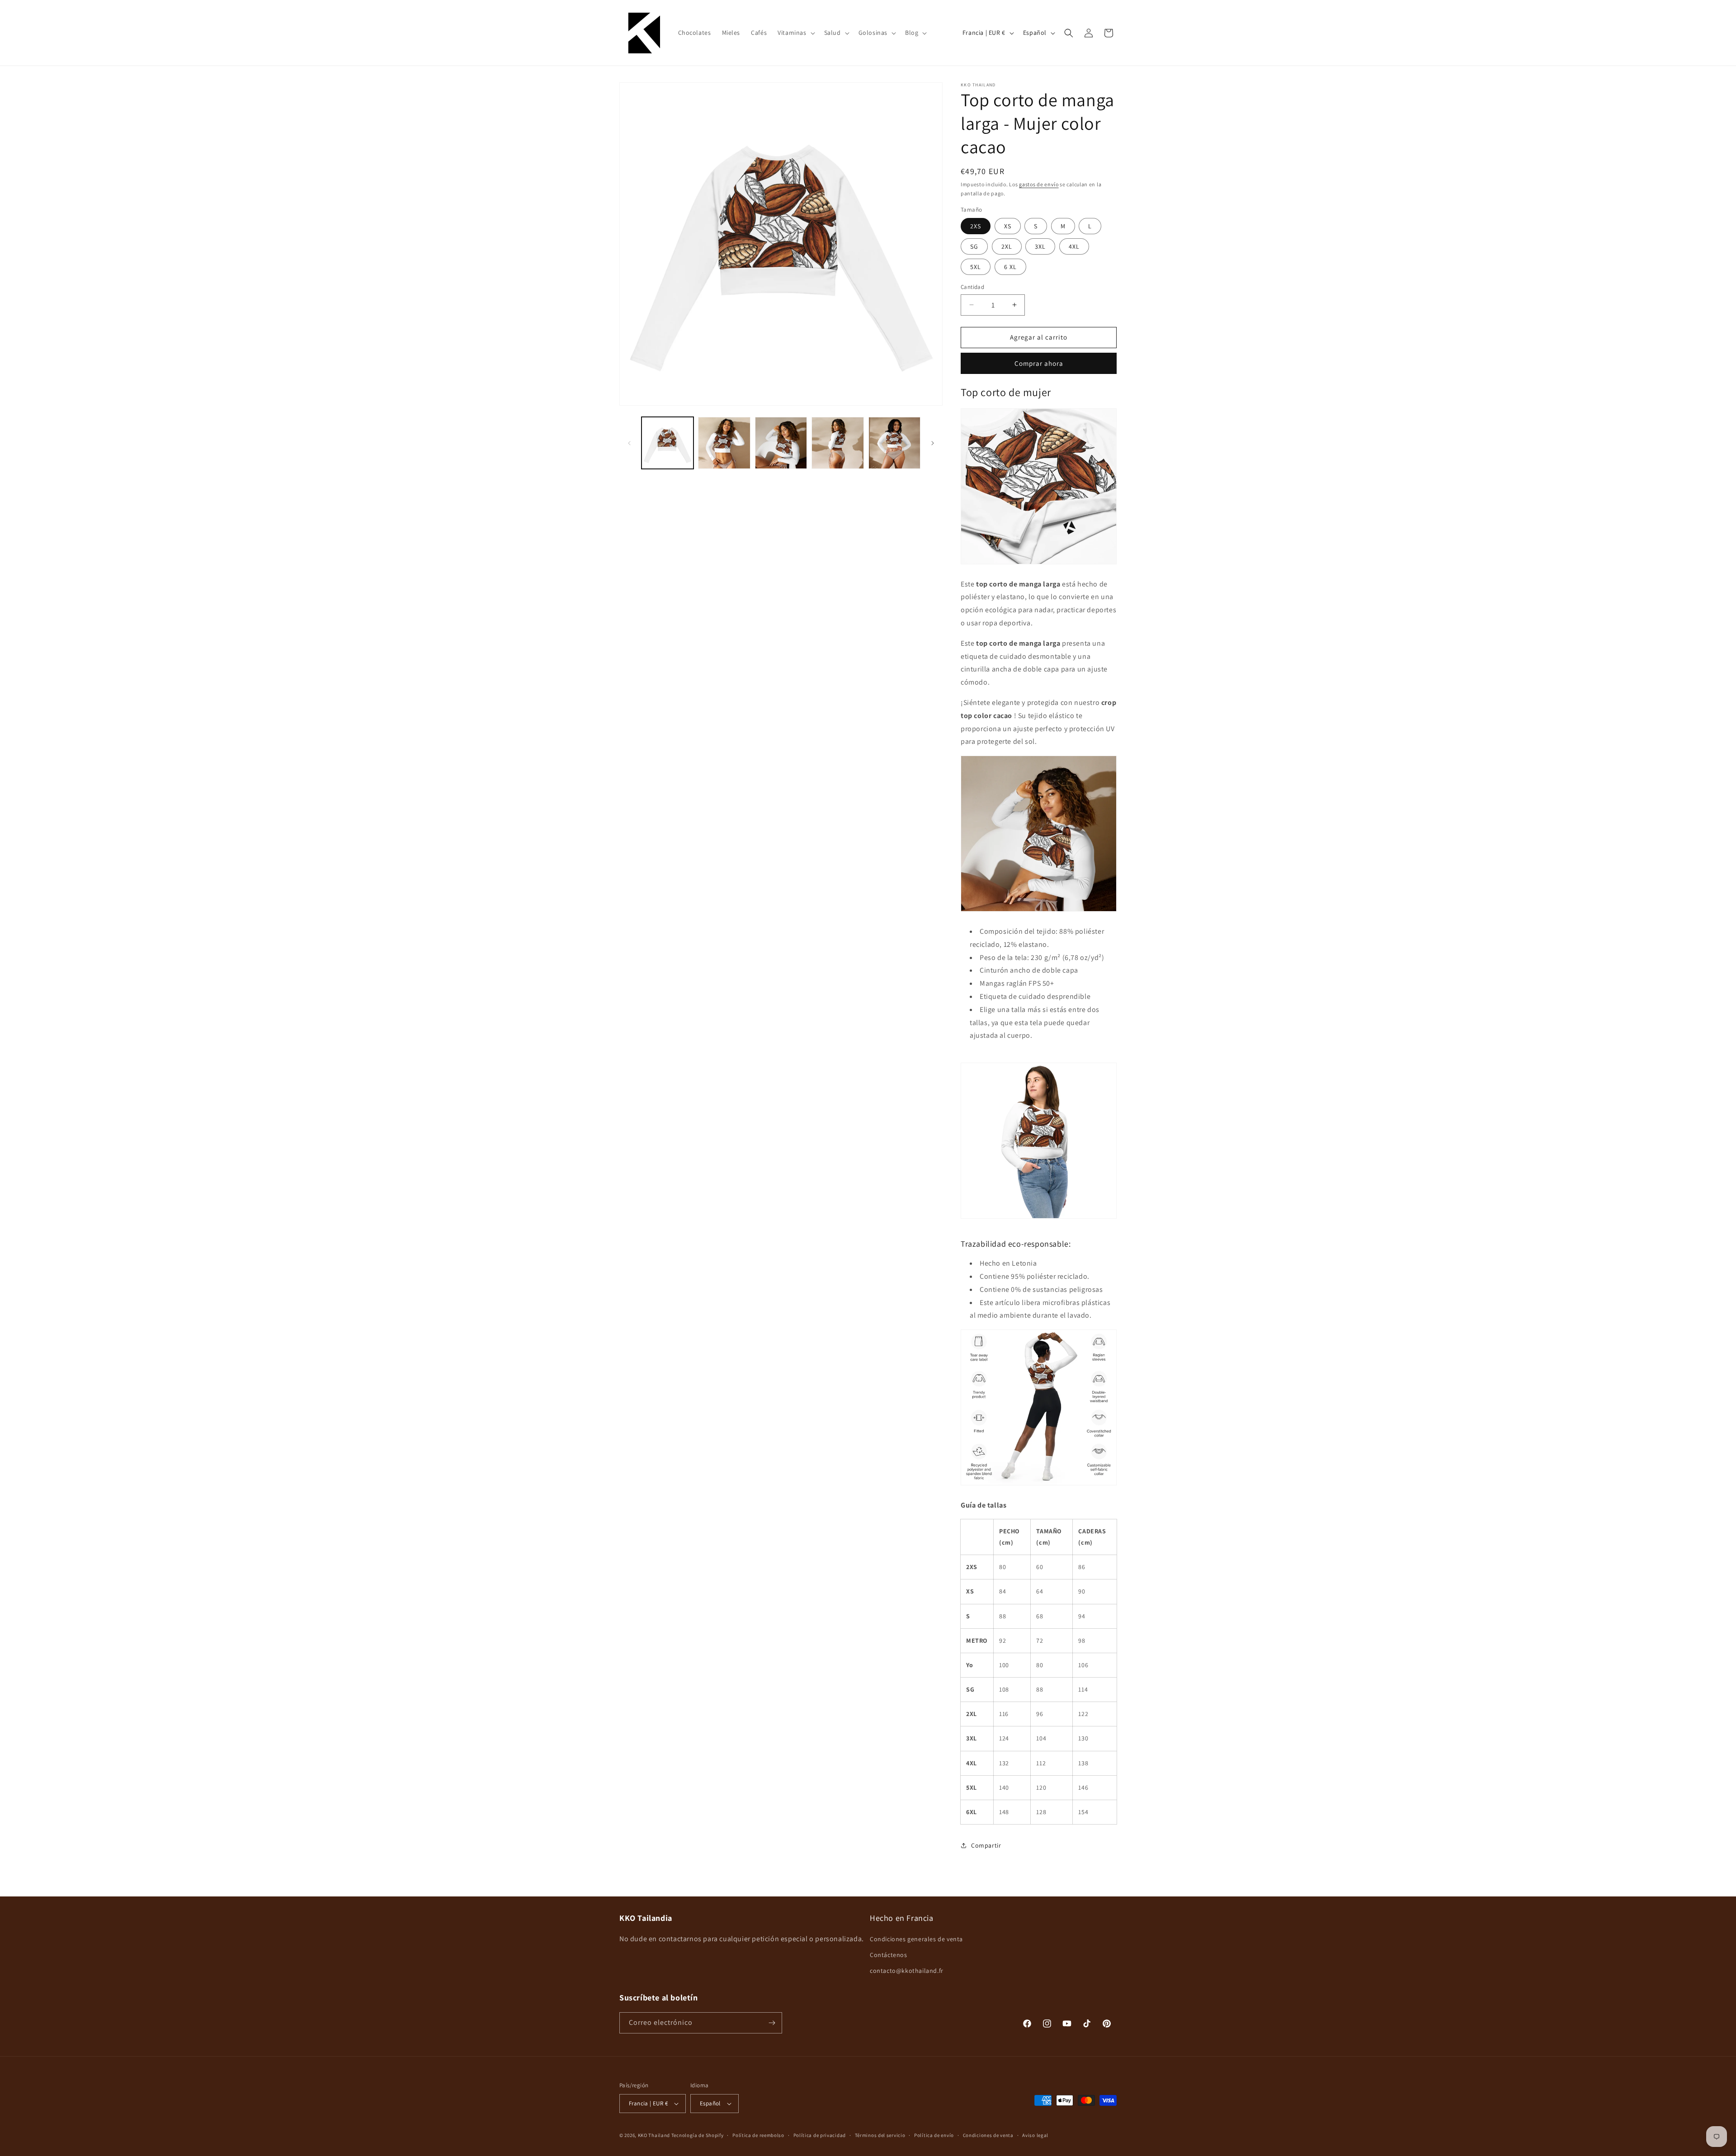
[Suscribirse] (772, 2023)
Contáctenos (889, 1955)
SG (974, 246)
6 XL (1010, 267)
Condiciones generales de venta (916, 1939)
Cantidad (972, 287)
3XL (1040, 246)
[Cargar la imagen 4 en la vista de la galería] (837, 443)
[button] (795, 33)
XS (1008, 226)
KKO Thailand (654, 2135)
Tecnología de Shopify (698, 2135)
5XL (976, 267)
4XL (1074, 246)
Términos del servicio (880, 2135)
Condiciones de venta (988, 2135)
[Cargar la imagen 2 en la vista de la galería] (724, 443)
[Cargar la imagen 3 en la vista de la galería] (781, 443)
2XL (1007, 246)
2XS (976, 226)
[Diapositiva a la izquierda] (629, 443)
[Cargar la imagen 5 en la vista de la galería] (894, 443)
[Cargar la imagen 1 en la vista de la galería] (668, 443)
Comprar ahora (1039, 363)
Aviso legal (1035, 2135)
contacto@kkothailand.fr (907, 1971)
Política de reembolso (758, 2135)
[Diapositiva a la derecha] (933, 443)
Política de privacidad (820, 2135)
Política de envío (934, 2135)
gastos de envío (1039, 184)
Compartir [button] (986, 1845)
